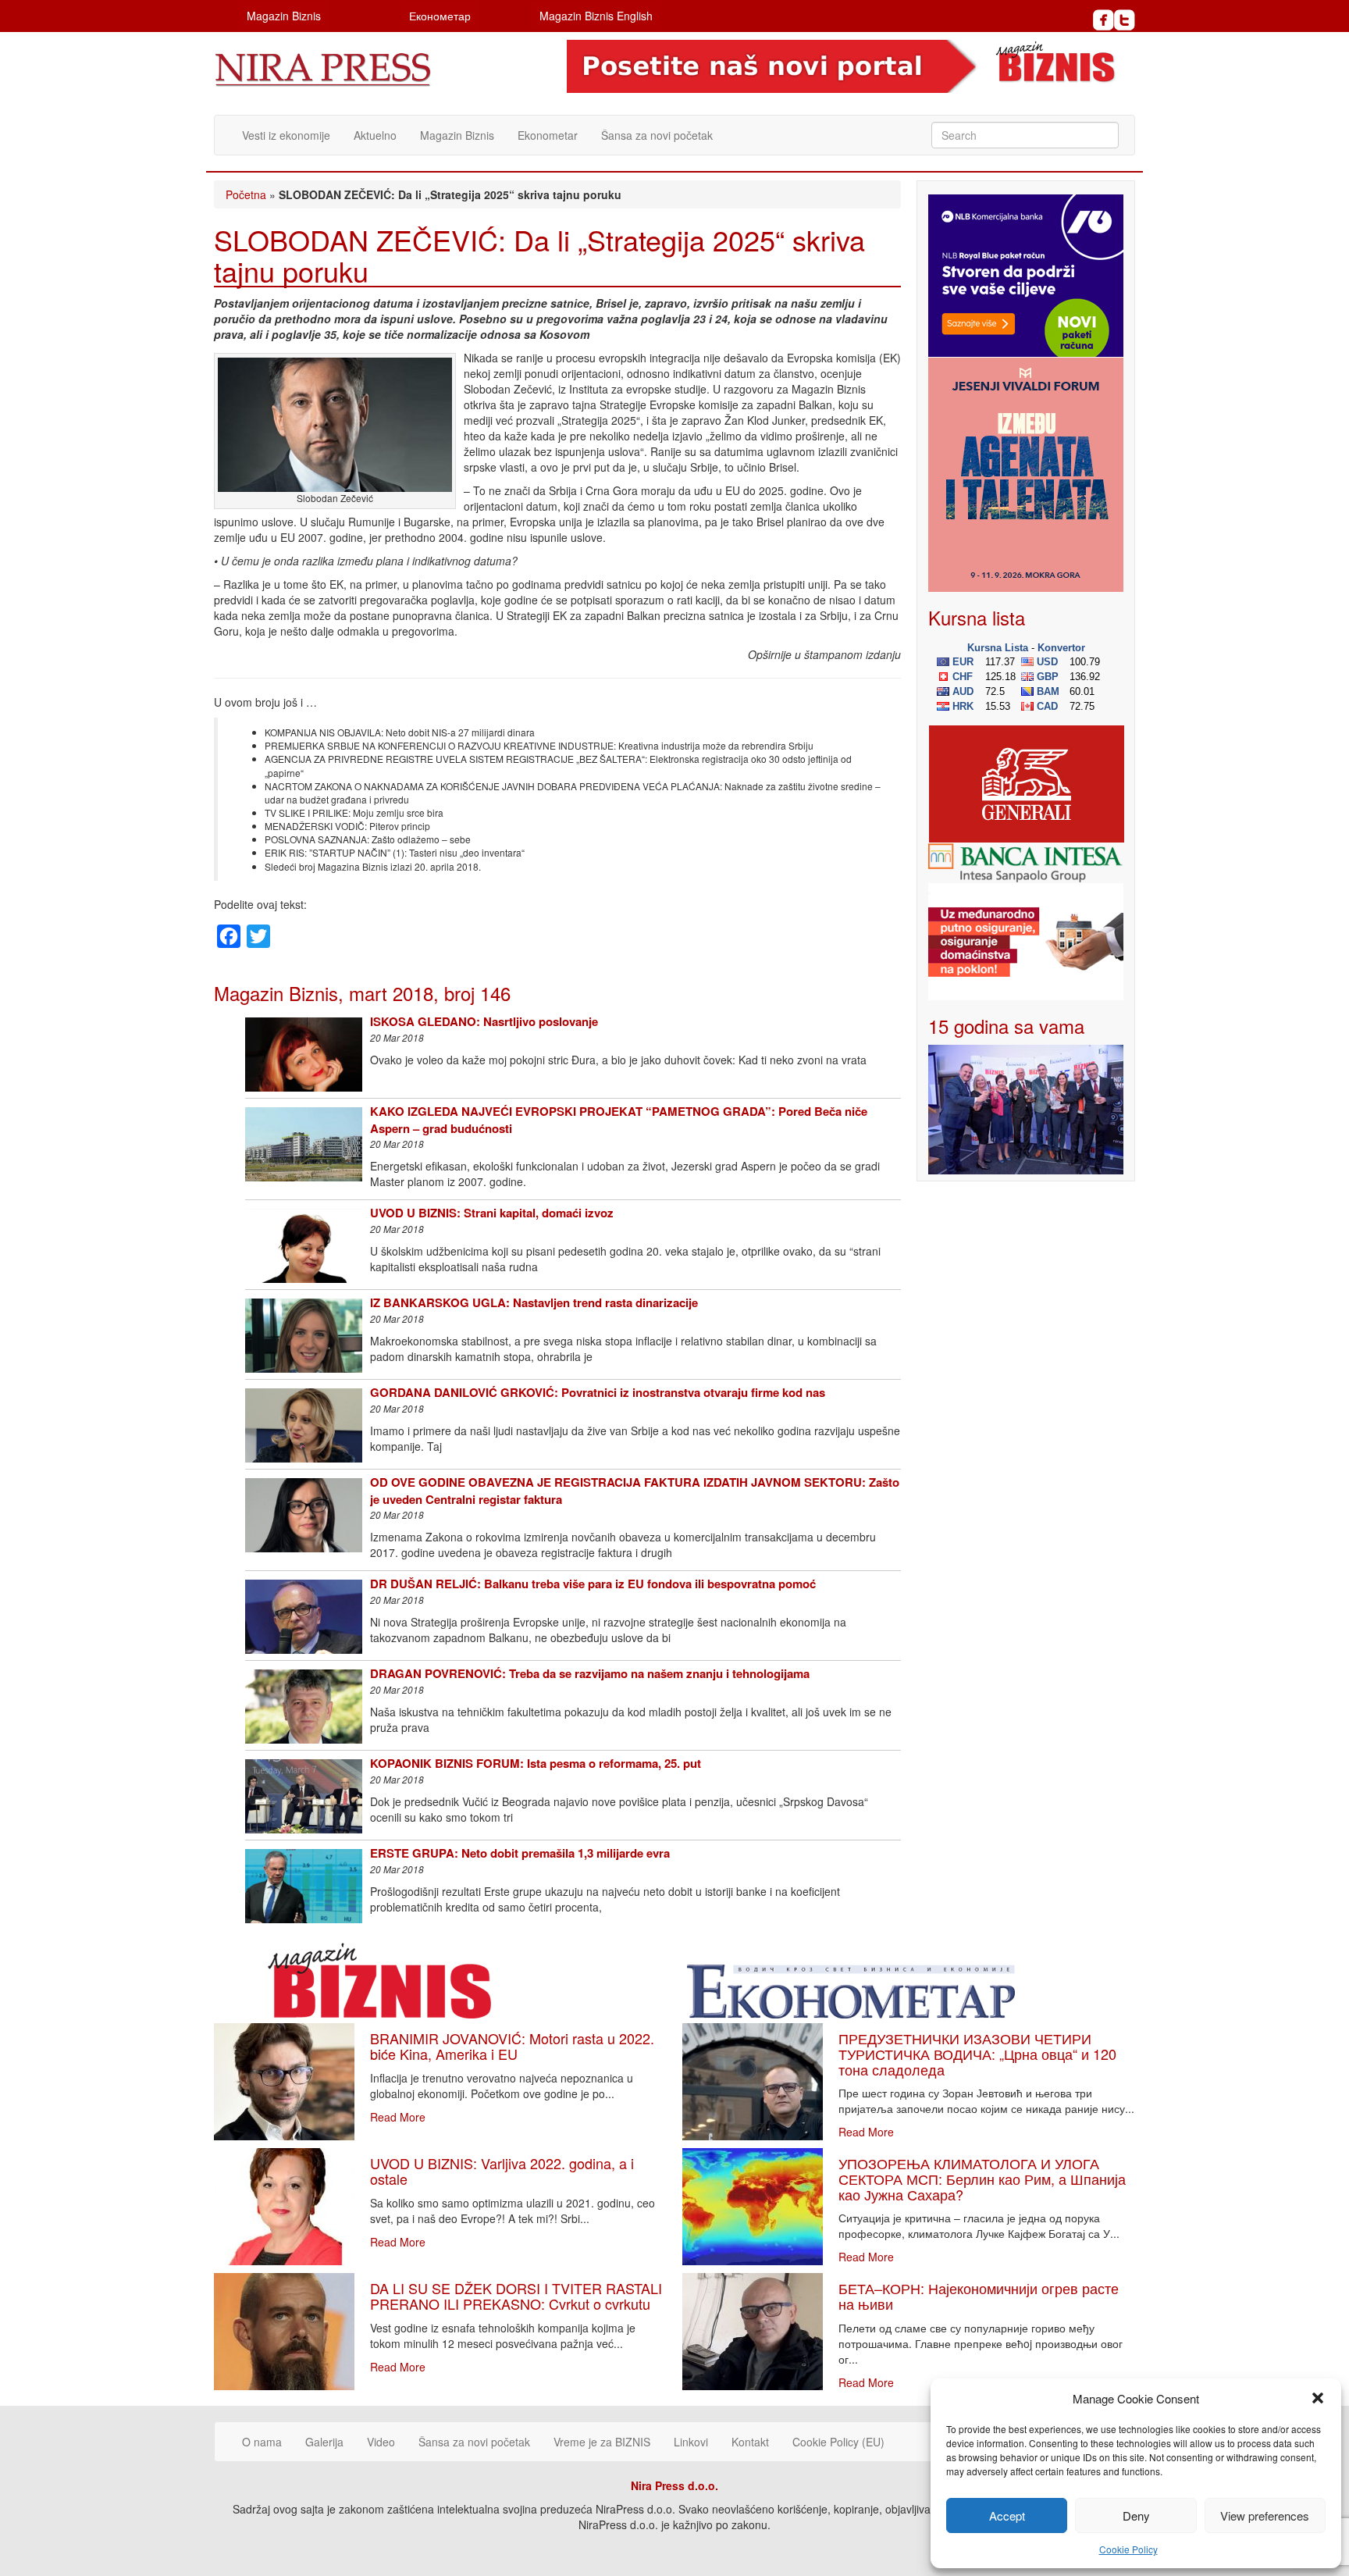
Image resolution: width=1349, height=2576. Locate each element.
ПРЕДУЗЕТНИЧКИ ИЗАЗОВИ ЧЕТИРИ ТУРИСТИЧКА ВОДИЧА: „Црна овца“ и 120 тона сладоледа (977, 2054)
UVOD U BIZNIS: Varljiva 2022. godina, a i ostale (502, 2171)
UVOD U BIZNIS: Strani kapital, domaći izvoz (492, 1213)
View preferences (1265, 2515)
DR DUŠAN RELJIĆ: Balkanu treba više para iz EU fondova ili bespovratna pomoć (593, 1584)
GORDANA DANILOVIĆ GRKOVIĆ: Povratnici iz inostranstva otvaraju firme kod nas (598, 1392)
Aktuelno (375, 135)
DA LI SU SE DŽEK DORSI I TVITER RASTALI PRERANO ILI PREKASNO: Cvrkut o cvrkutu (516, 2296)
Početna (246, 194)
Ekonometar (548, 135)
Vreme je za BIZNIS (602, 2442)
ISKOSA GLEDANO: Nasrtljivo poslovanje (484, 1021)
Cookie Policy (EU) (838, 2442)
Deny (1136, 2515)
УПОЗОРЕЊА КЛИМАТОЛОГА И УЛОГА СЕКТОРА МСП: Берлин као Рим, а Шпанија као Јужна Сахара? (982, 2179)
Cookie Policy (1128, 2549)
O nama (262, 2442)
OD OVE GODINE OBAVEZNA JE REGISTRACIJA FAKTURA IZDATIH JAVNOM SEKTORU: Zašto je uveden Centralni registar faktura (635, 1490)
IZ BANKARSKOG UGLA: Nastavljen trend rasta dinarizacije (534, 1302)
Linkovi (691, 2442)
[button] (1318, 2398)
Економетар (440, 16)
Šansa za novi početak (657, 135)
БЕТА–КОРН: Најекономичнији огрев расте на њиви (979, 2296)
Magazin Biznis (284, 16)
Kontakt (750, 2442)
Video (381, 2442)
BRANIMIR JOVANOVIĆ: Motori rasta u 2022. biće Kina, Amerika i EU (512, 2046)
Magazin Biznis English (596, 16)
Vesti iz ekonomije (286, 135)
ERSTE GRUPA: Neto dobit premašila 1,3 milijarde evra (520, 1853)
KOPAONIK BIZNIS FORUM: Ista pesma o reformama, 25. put (536, 1763)
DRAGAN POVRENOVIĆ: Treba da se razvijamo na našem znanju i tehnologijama (590, 1673)
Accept (1007, 2515)
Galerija (324, 2442)
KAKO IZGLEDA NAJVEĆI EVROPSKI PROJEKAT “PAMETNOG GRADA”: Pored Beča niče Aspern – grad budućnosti (619, 1119)
